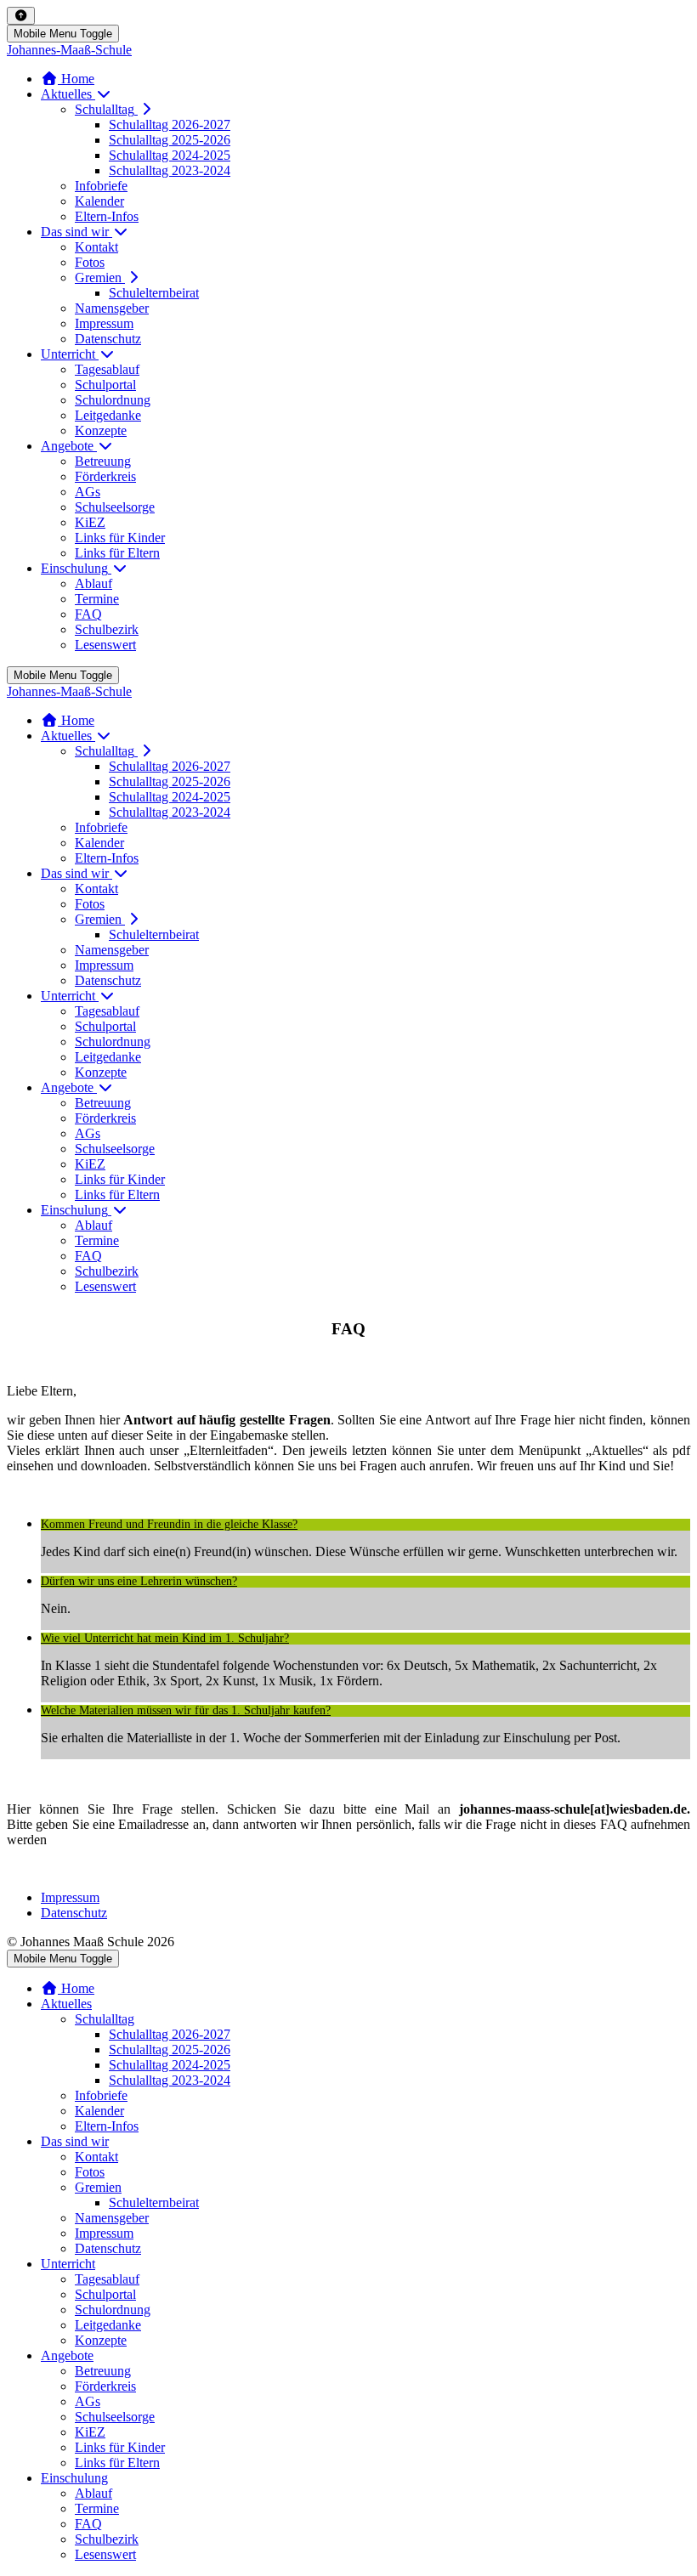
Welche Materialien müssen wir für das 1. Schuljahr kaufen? (186, 1711)
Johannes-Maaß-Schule (69, 50)
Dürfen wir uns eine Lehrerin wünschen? (139, 1582)
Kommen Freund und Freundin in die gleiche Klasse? (169, 1525)
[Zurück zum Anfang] (21, 16)
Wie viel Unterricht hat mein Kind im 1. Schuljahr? (165, 1639)
